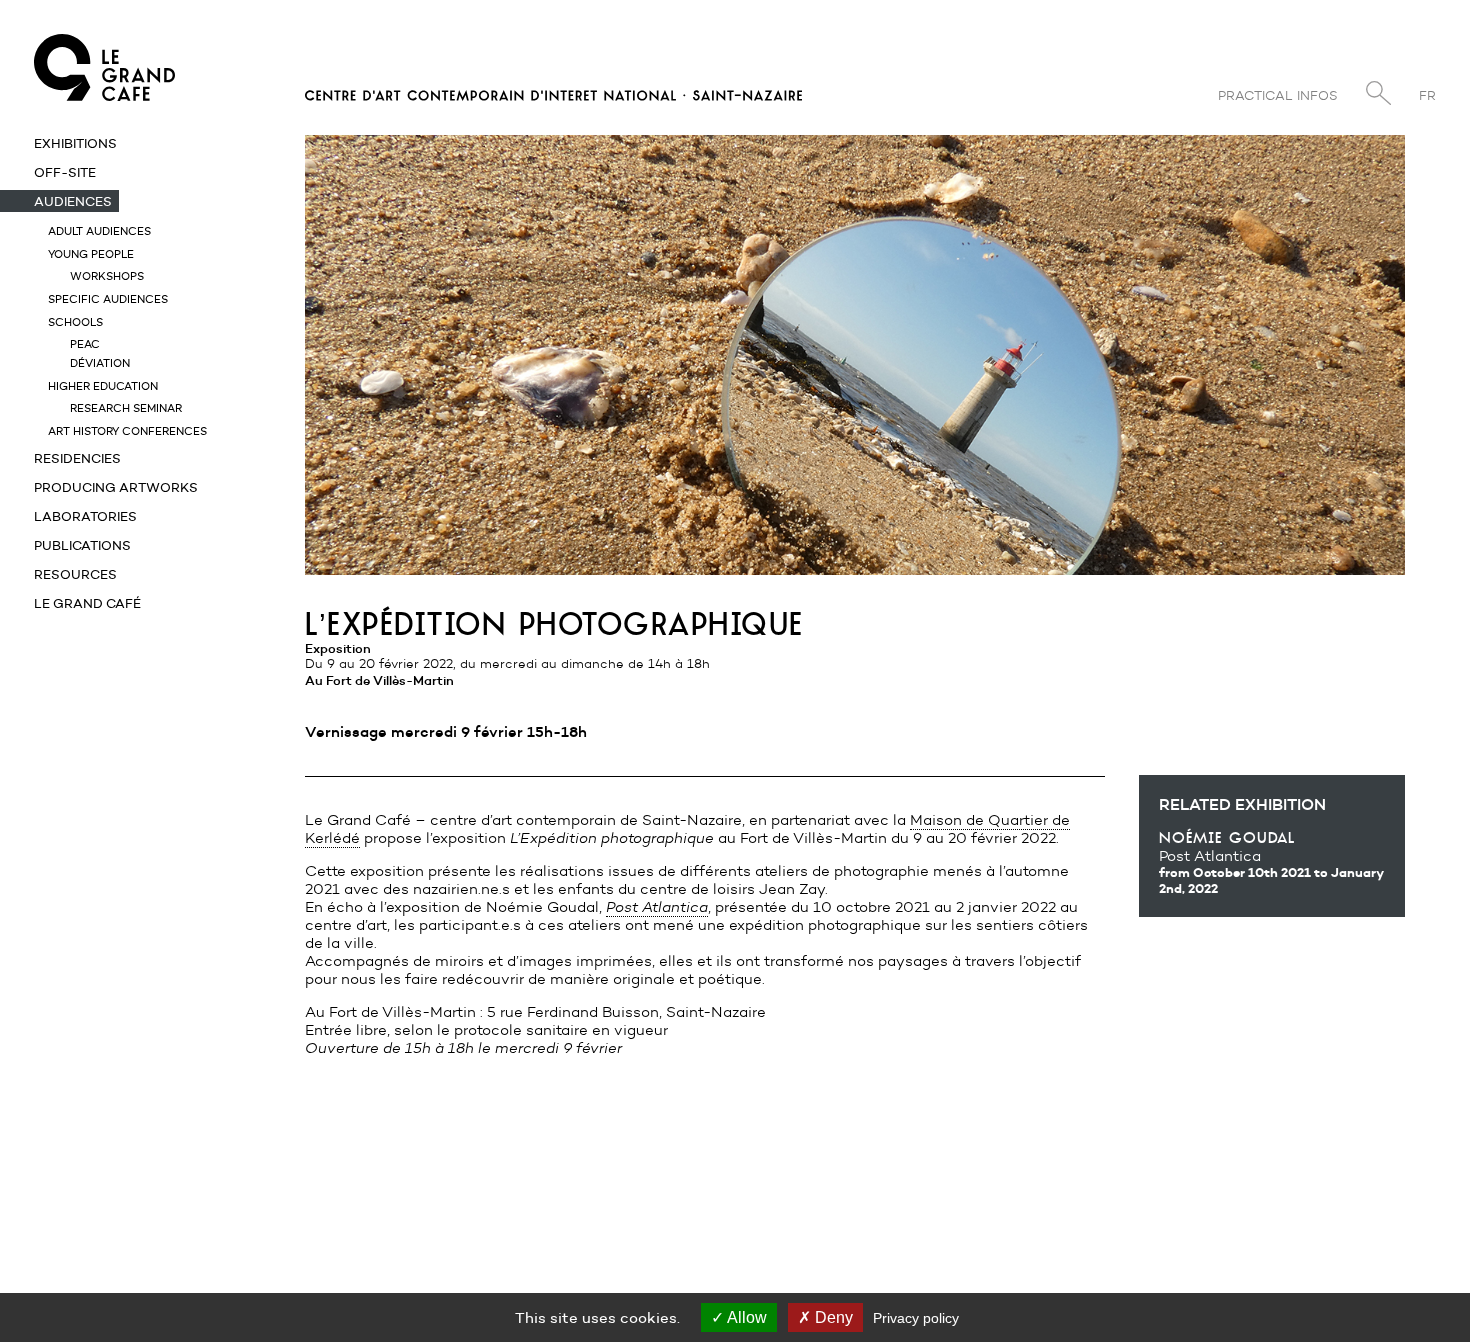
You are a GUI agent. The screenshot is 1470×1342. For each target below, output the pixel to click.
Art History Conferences (127, 431)
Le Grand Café (87, 603)
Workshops (107, 276)
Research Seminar (126, 408)
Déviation (100, 363)
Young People (91, 254)
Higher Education (103, 386)
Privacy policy (916, 1318)
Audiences (73, 201)
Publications (82, 545)
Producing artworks (116, 487)
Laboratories (85, 516)
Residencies (77, 458)
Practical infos (1278, 95)
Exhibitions (75, 143)
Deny (832, 1317)
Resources (75, 574)
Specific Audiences (108, 299)
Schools (75, 322)
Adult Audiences (99, 231)
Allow (745, 1317)
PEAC (85, 344)
